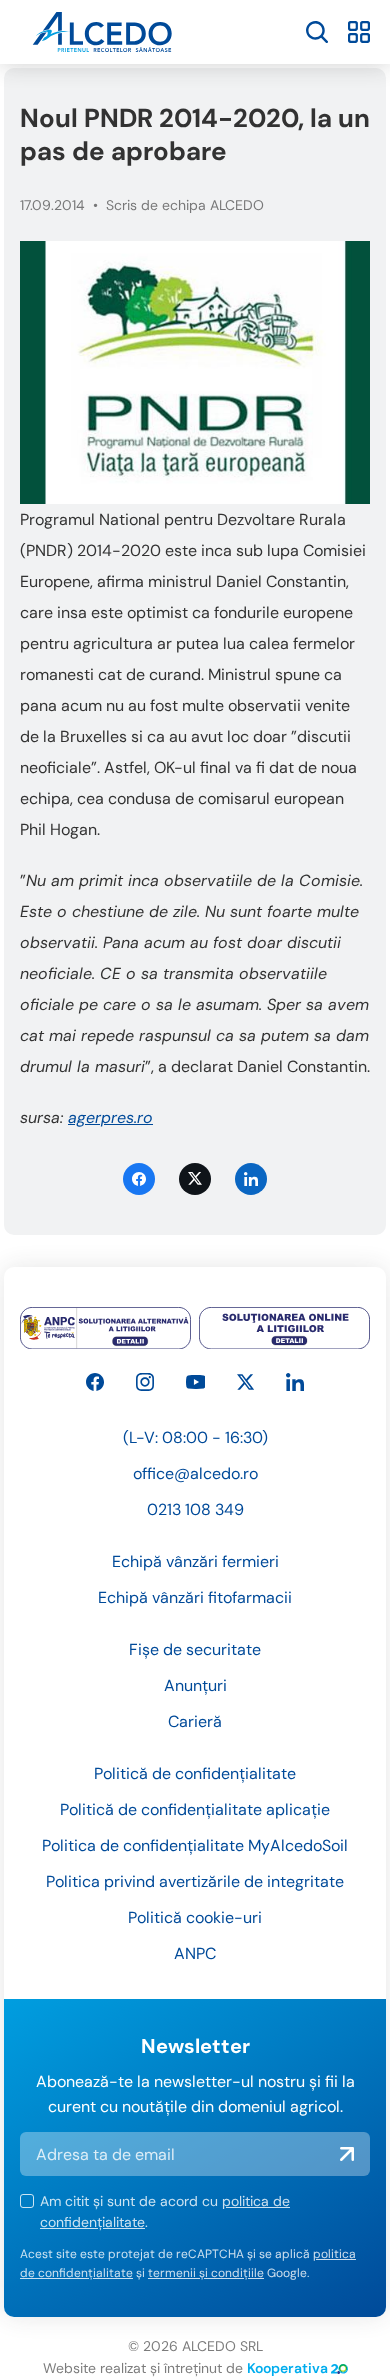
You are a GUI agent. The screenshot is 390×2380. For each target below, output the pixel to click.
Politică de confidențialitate (195, 1773)
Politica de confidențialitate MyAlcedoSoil (195, 1845)
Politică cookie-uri (195, 1917)
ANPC (195, 1953)
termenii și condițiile (206, 2273)
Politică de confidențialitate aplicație (195, 1809)
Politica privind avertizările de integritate (195, 1881)
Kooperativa (287, 2368)
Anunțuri (195, 1685)
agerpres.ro (110, 1117)
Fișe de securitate (195, 1649)
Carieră (195, 1721)
